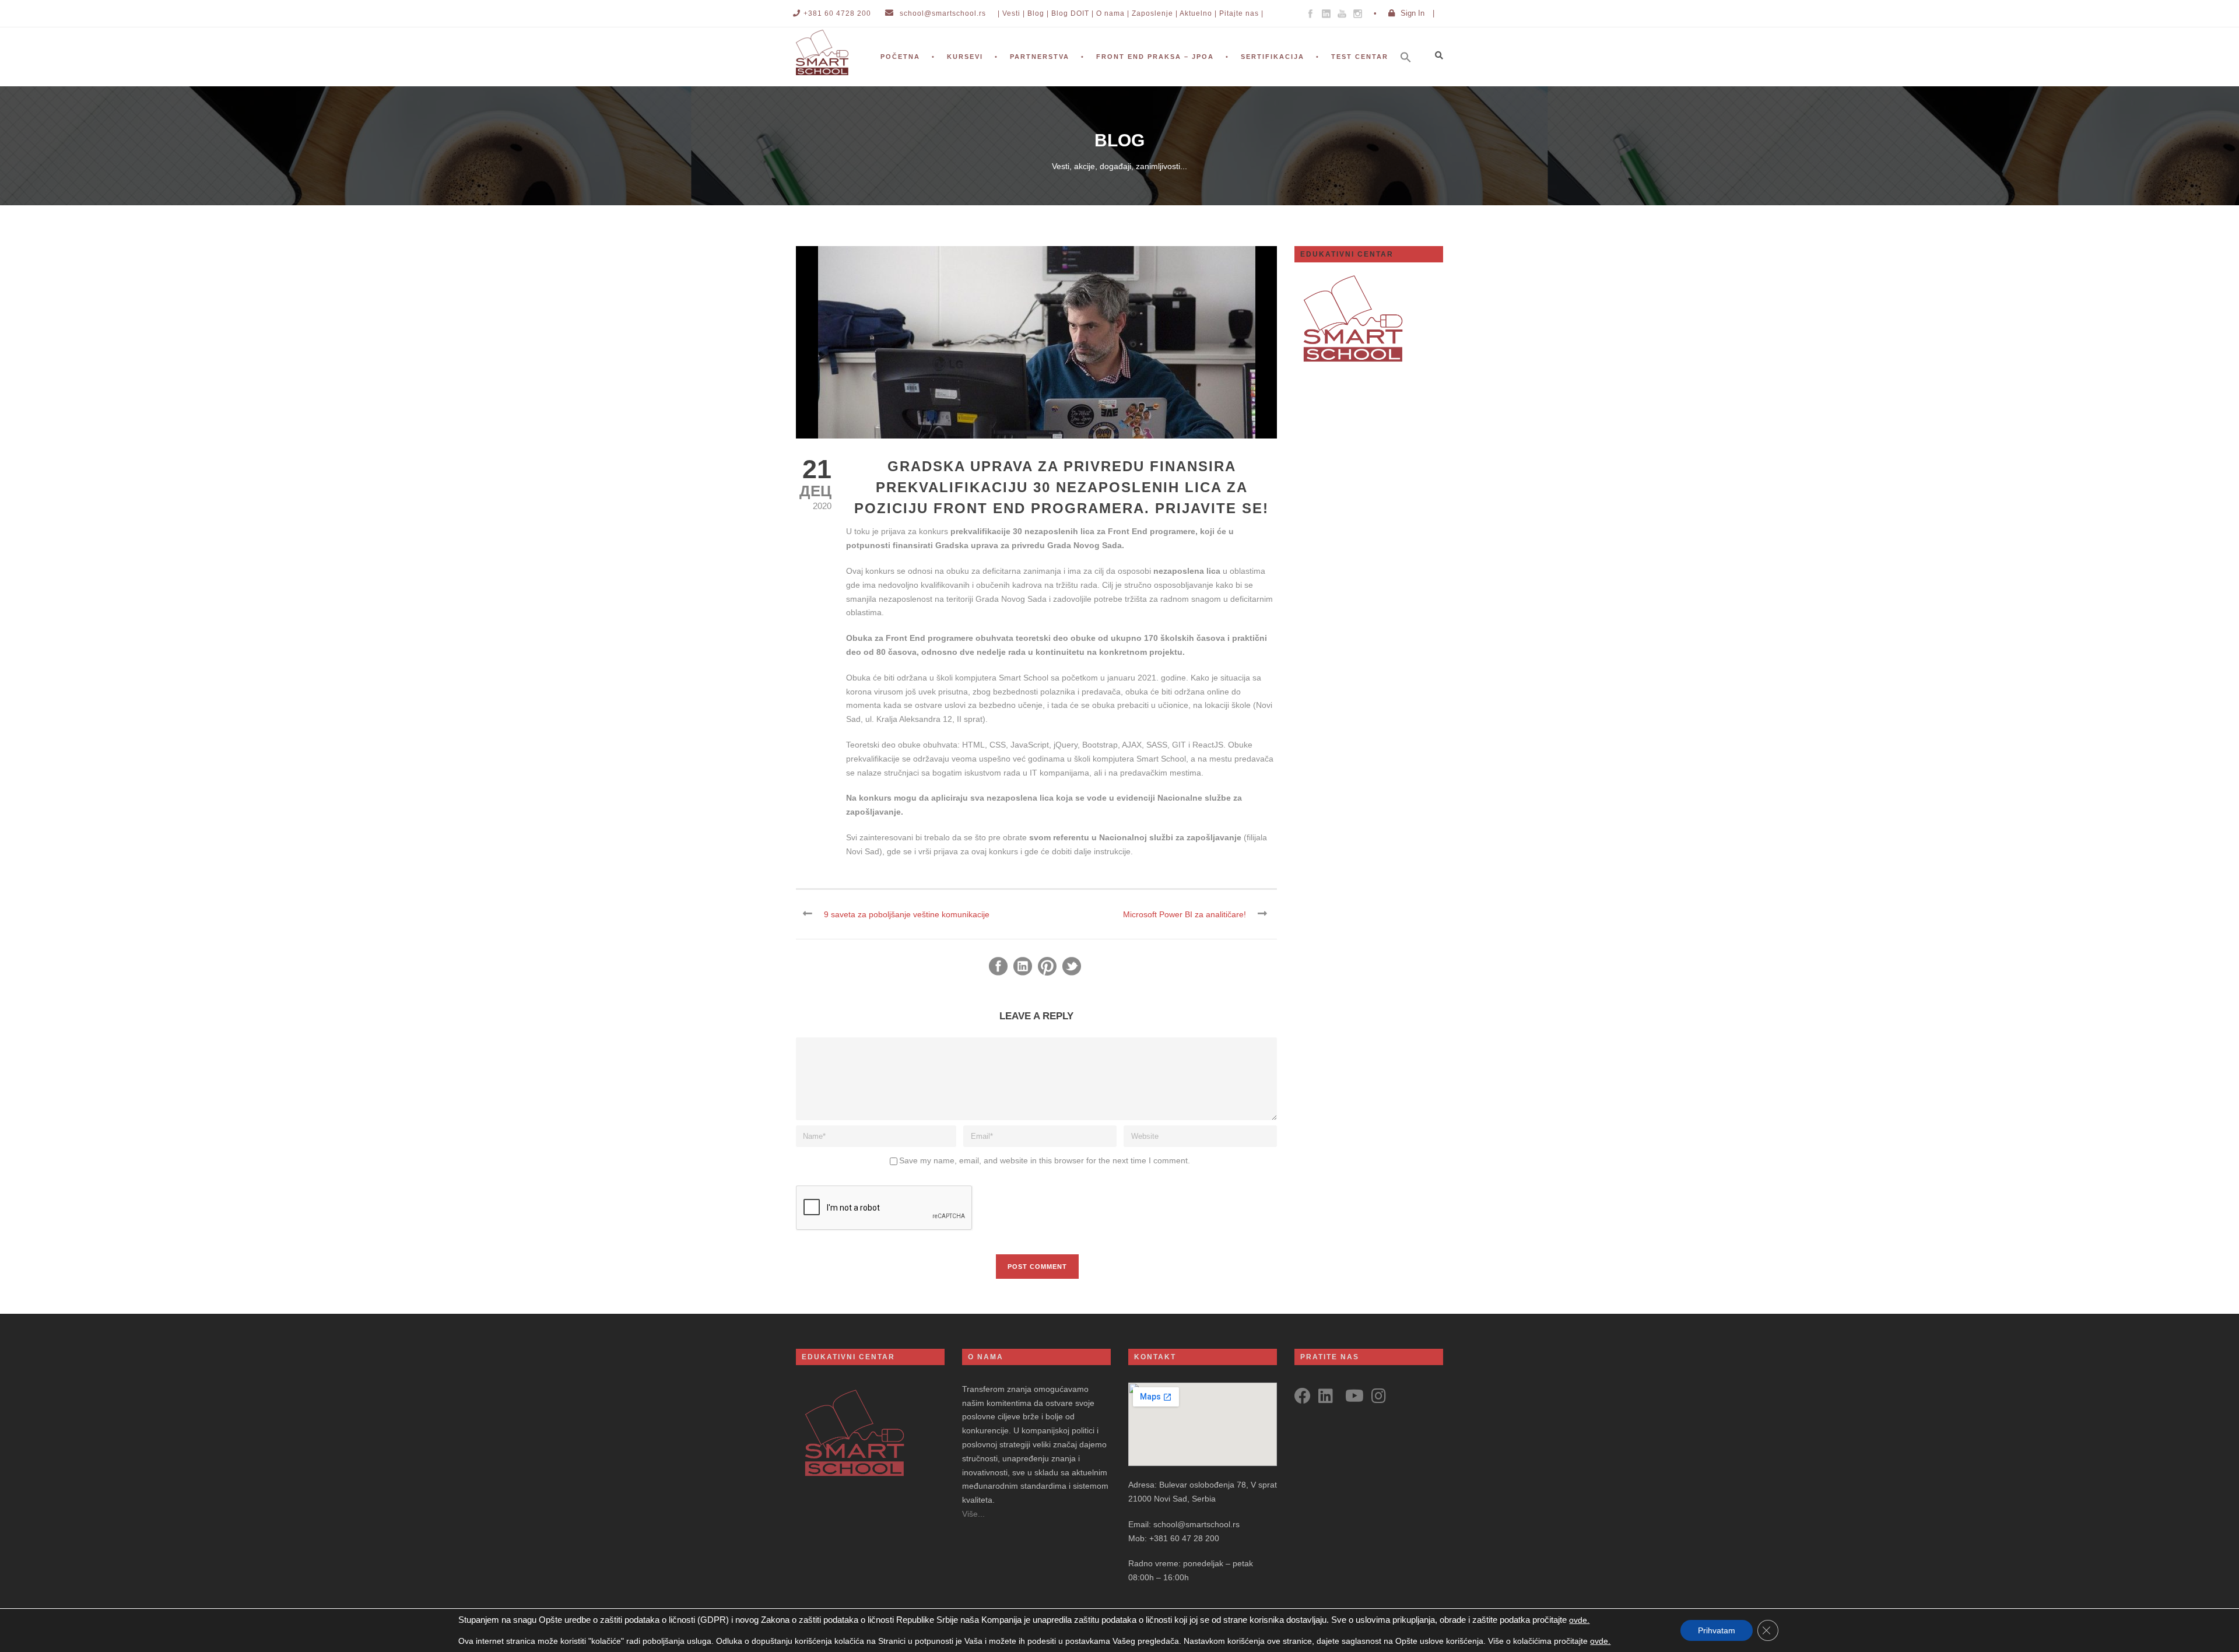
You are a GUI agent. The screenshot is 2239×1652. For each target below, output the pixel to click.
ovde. (1579, 1620)
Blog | (1038, 13)
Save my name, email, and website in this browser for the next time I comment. (1045, 1160)
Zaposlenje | (1155, 13)
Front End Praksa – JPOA (1155, 57)
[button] (1412, 73)
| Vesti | (1011, 13)
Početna (900, 57)
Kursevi (965, 57)
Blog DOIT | (1073, 13)
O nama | (1113, 13)
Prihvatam (1717, 1630)
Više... (973, 1514)
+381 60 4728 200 (837, 13)
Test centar (1360, 57)
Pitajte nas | (1241, 13)
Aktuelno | (1198, 13)
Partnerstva (1040, 57)
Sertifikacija (1273, 57)
